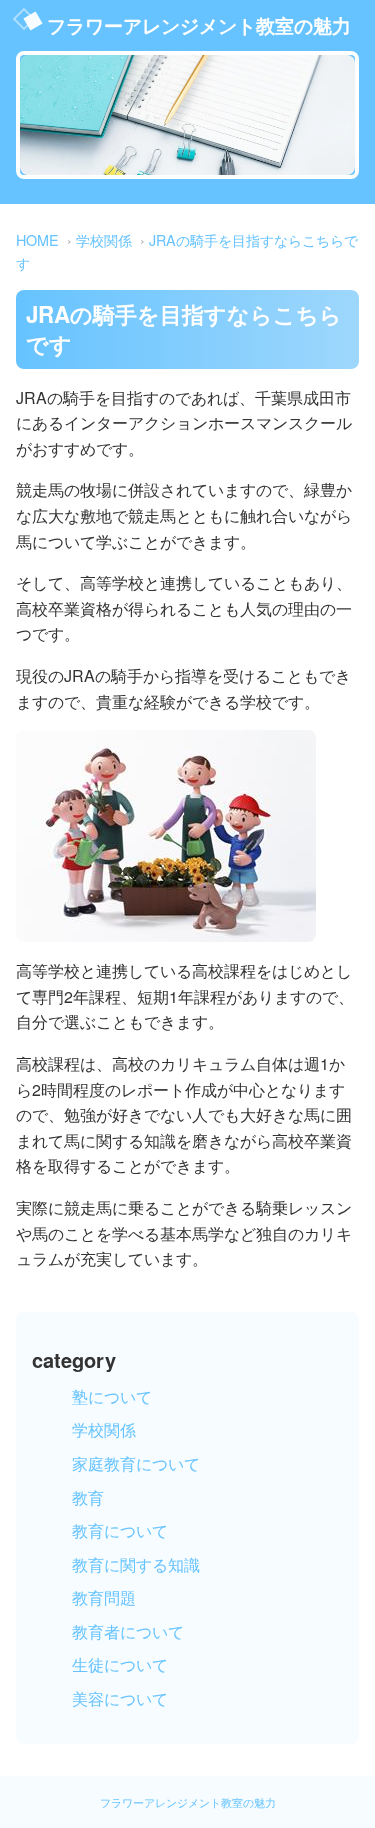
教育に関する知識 (136, 1564)
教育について (120, 1530)
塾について (112, 1396)
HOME (37, 239)
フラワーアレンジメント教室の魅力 (199, 25)
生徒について (120, 1664)
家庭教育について (136, 1463)
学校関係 (104, 239)
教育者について (128, 1631)
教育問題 (104, 1597)
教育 (88, 1497)
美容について (120, 1698)
